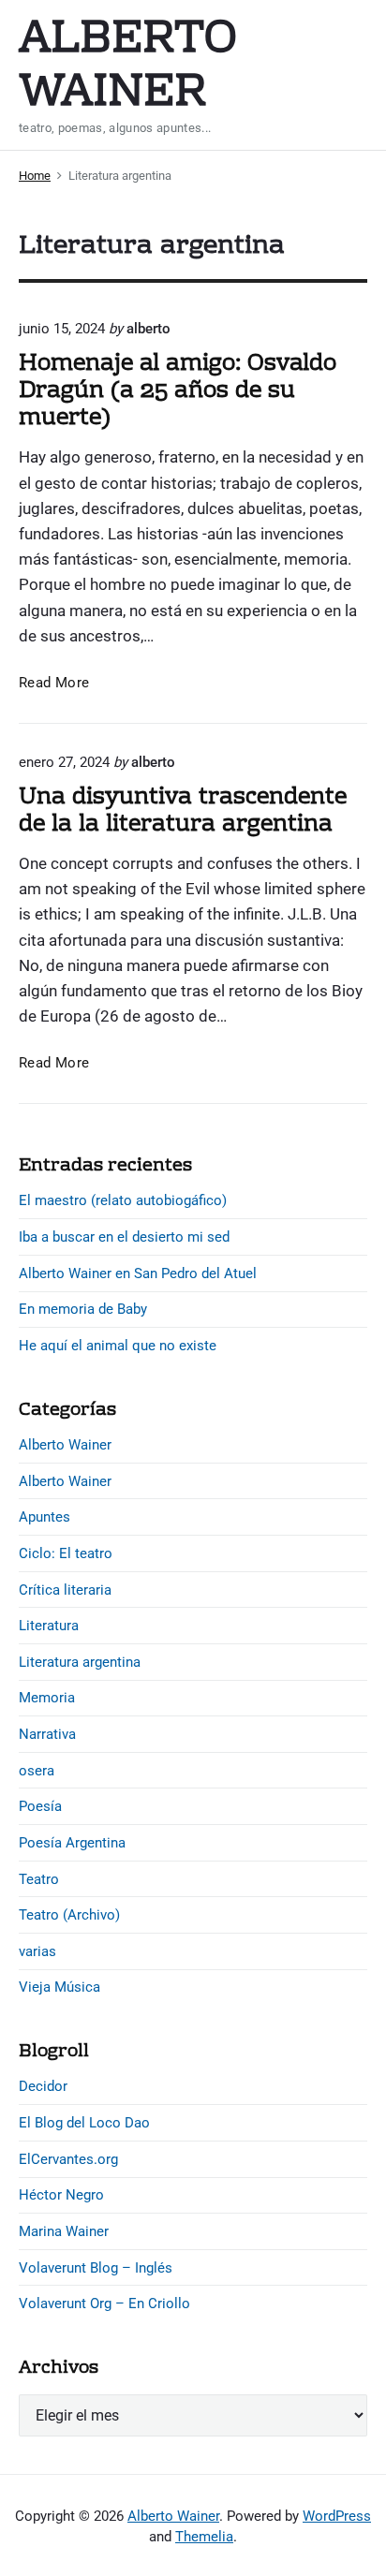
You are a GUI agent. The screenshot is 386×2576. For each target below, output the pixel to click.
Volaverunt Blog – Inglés (96, 2268)
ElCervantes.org (68, 2159)
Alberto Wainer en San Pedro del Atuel (138, 1273)
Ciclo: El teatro (66, 1553)
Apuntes (45, 1517)
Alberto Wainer (65, 1445)
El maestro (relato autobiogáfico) (123, 1200)
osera (37, 1771)
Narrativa (47, 1734)
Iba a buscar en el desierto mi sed (124, 1237)
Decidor (43, 2086)
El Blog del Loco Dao (84, 2123)
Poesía (40, 1806)
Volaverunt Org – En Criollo (104, 2304)
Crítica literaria (65, 1590)
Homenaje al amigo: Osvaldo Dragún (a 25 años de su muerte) (178, 391)
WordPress (337, 2516)
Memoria (47, 1698)
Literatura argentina (80, 1662)
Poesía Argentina (72, 1843)
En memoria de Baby (83, 1309)
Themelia (204, 2537)
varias (37, 1951)
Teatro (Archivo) (69, 1915)
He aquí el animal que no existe (118, 1346)
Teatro (39, 1879)
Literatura (49, 1626)
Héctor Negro (61, 2195)
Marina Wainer (64, 2231)
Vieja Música (59, 1987)
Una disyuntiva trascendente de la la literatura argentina (183, 811)
